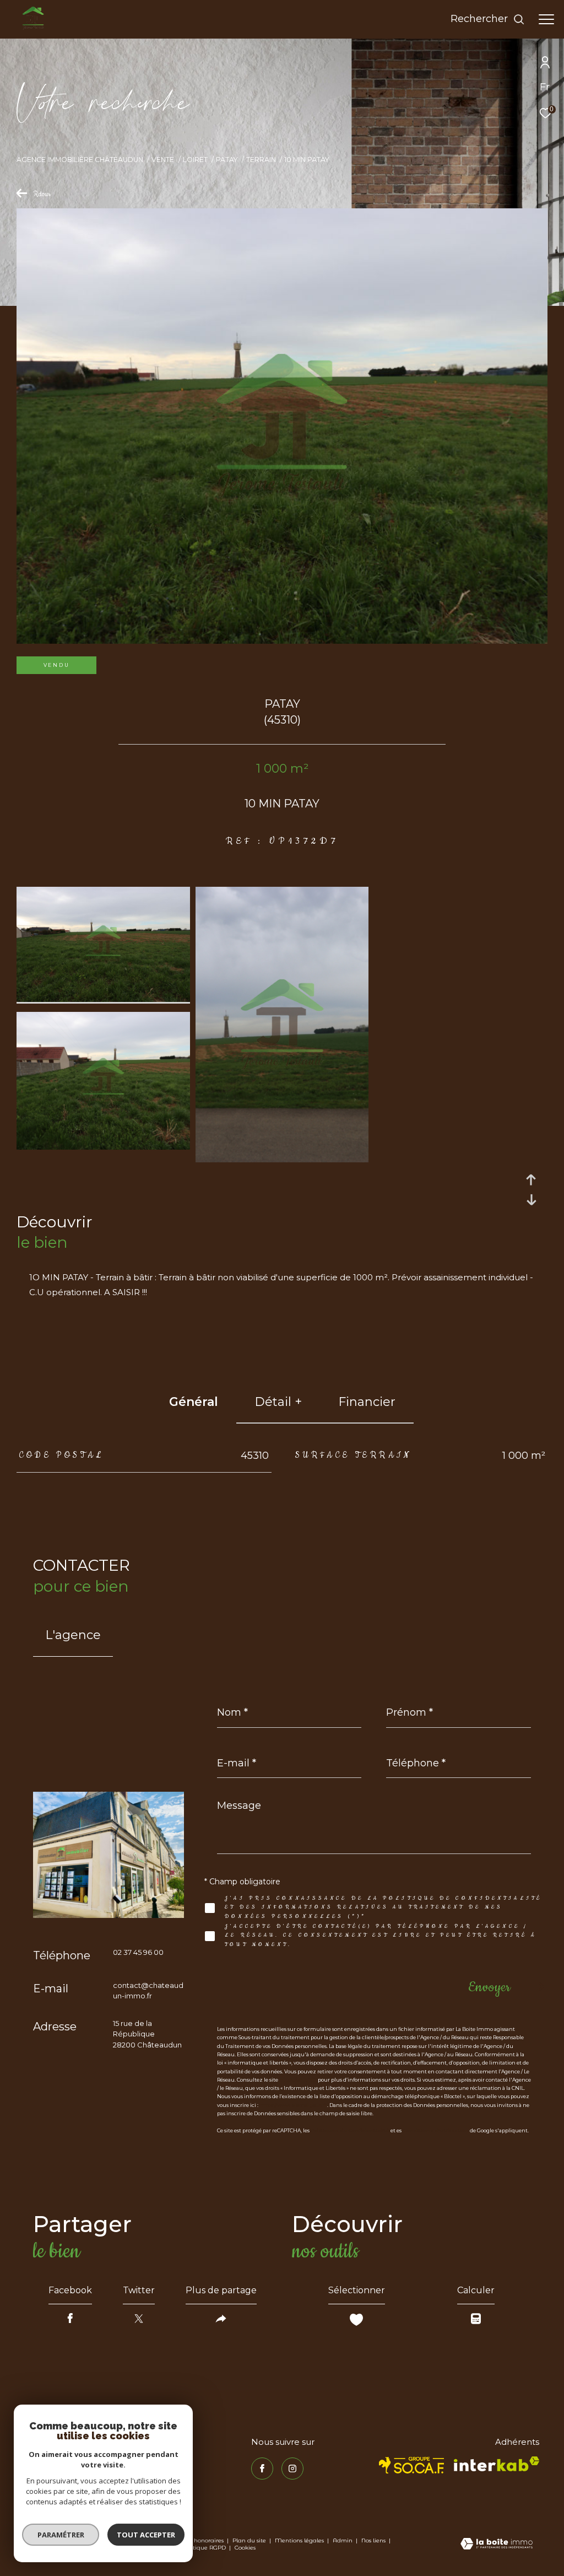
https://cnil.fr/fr (298, 2080)
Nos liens (374, 2540)
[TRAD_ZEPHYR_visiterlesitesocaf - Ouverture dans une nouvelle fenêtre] (412, 2465)
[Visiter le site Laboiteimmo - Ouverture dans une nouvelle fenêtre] (497, 2545)
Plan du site (250, 2540)
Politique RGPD (204, 2548)
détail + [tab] (278, 1402)
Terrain (261, 160)
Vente (163, 160)
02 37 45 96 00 (138, 1952)
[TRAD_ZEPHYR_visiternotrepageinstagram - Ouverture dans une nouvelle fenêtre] (292, 2469)
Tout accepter (146, 2535)
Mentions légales (300, 2540)
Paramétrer (61, 2535)
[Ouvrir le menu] (546, 19)
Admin (343, 2540)
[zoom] (103, 999)
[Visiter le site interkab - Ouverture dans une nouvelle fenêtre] (497, 2464)
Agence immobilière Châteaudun (80, 160)
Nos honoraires (203, 2540)
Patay (227, 160)
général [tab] (194, 1402)
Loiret (195, 160)
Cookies (245, 2548)
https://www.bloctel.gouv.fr (293, 2105)
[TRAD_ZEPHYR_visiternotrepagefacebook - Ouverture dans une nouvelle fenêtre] (262, 2469)
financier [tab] (367, 1402)
